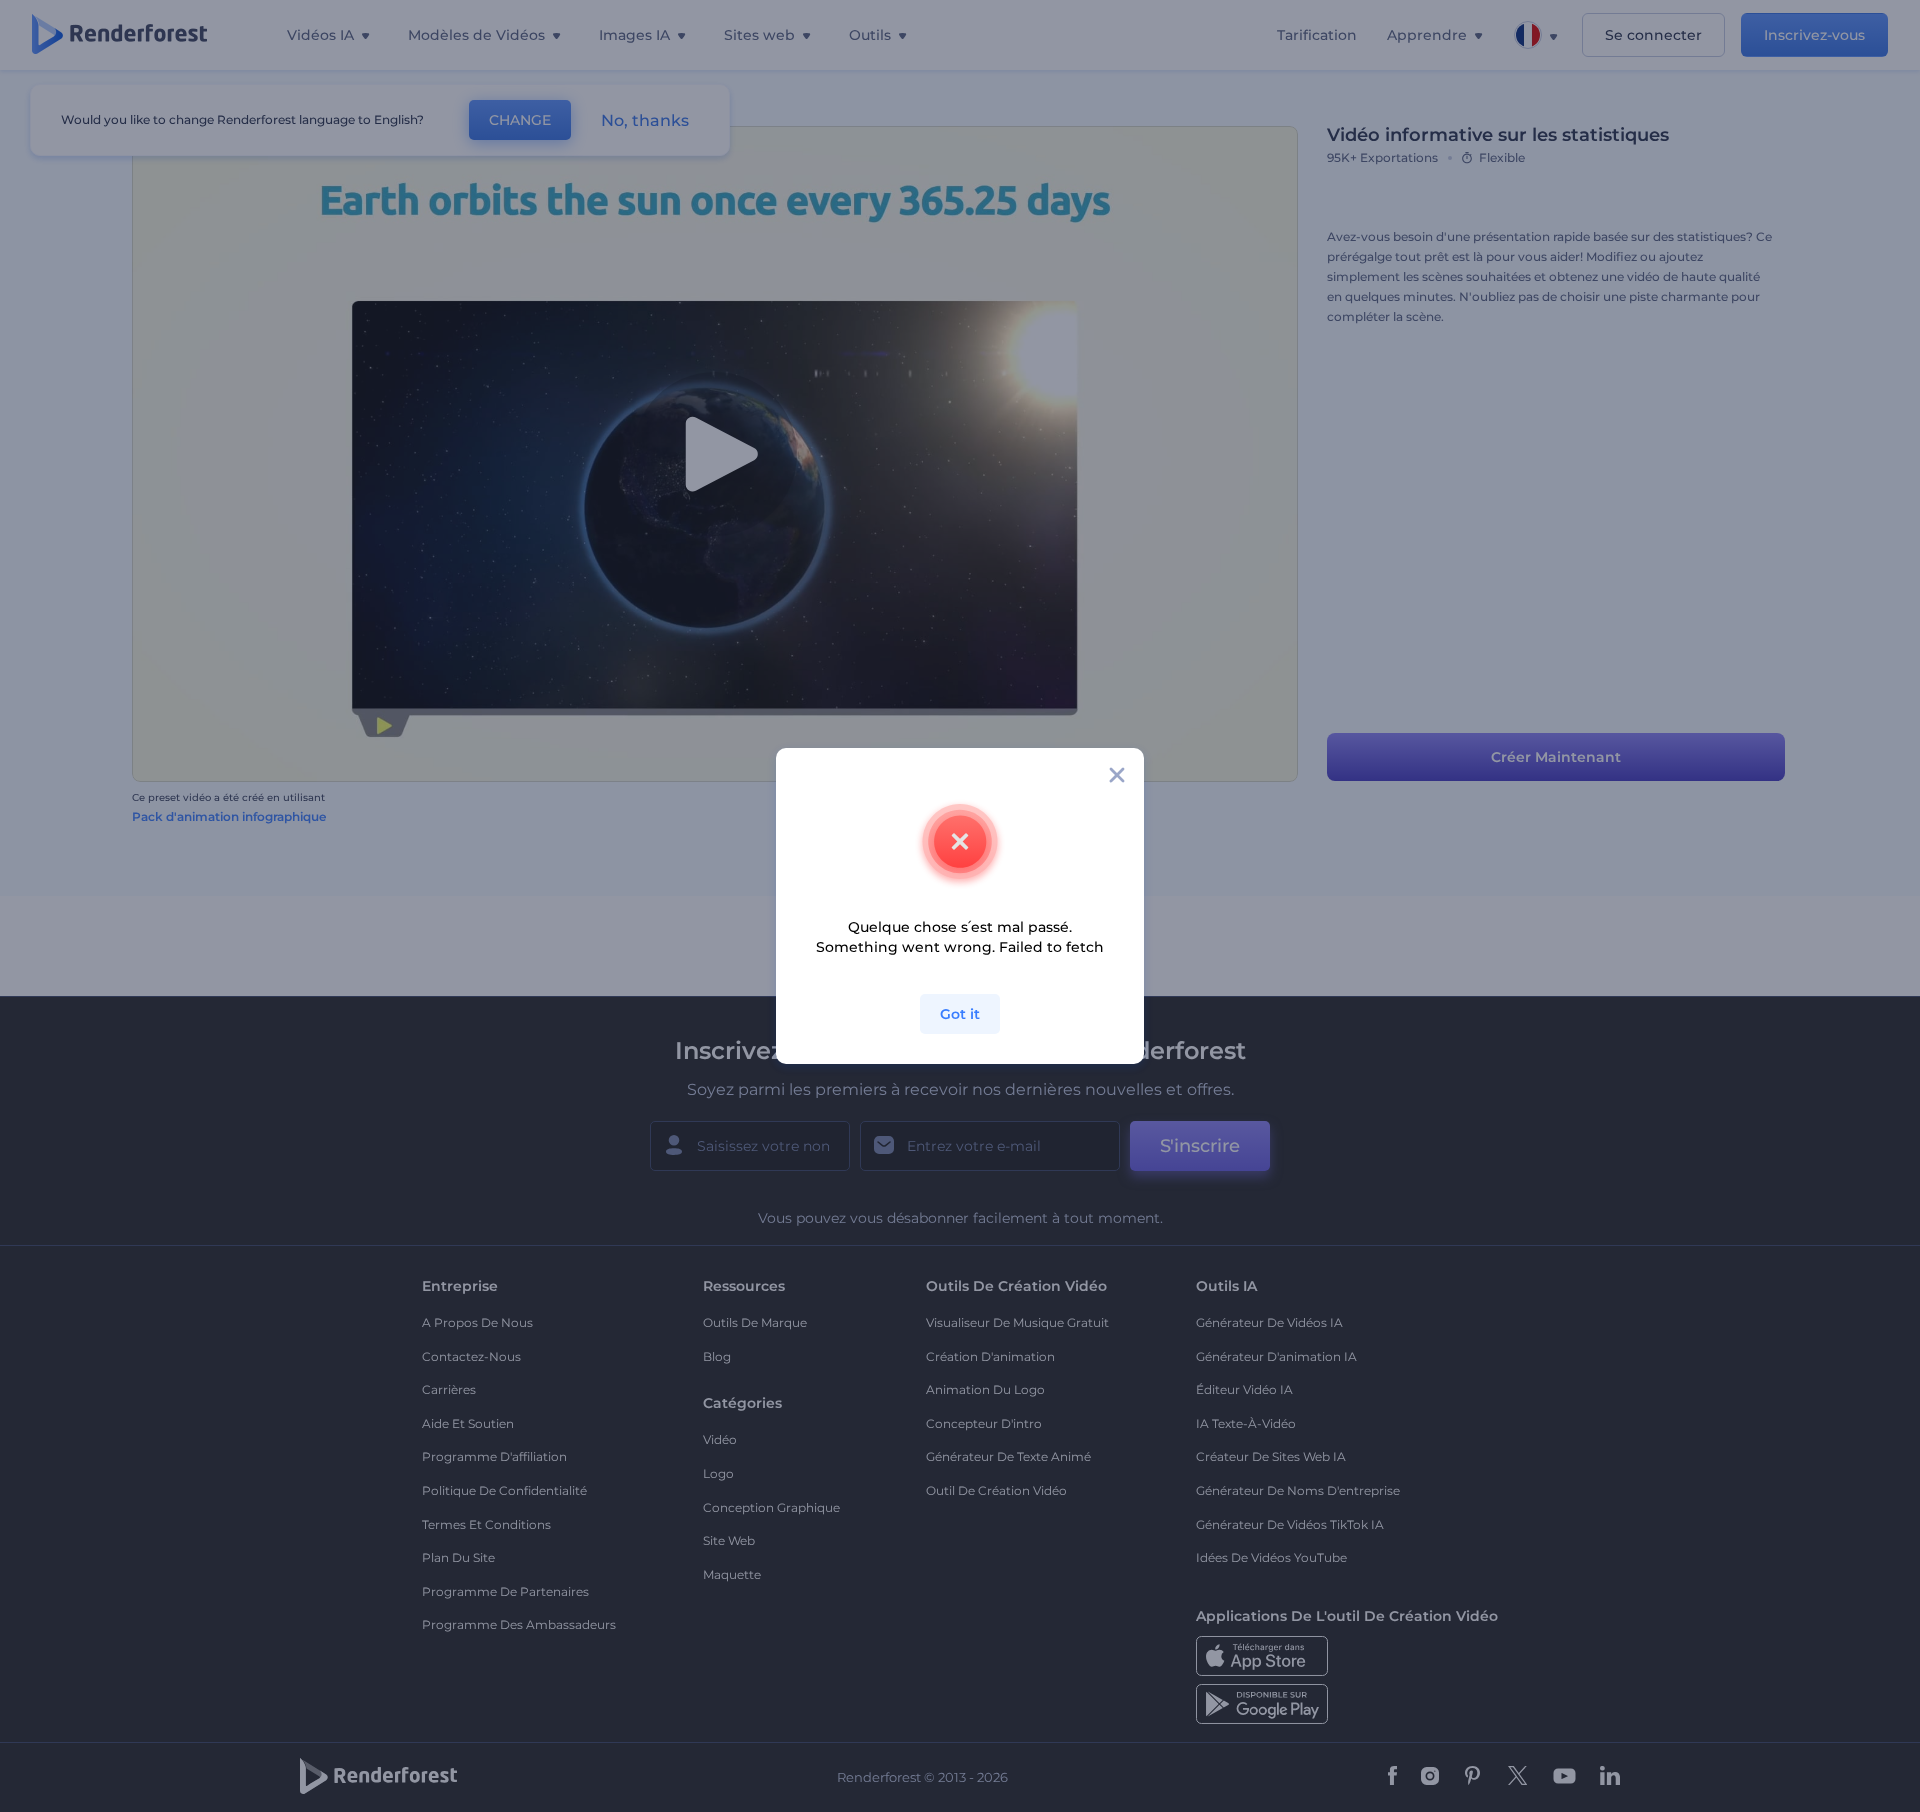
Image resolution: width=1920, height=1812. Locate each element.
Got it (960, 1014)
